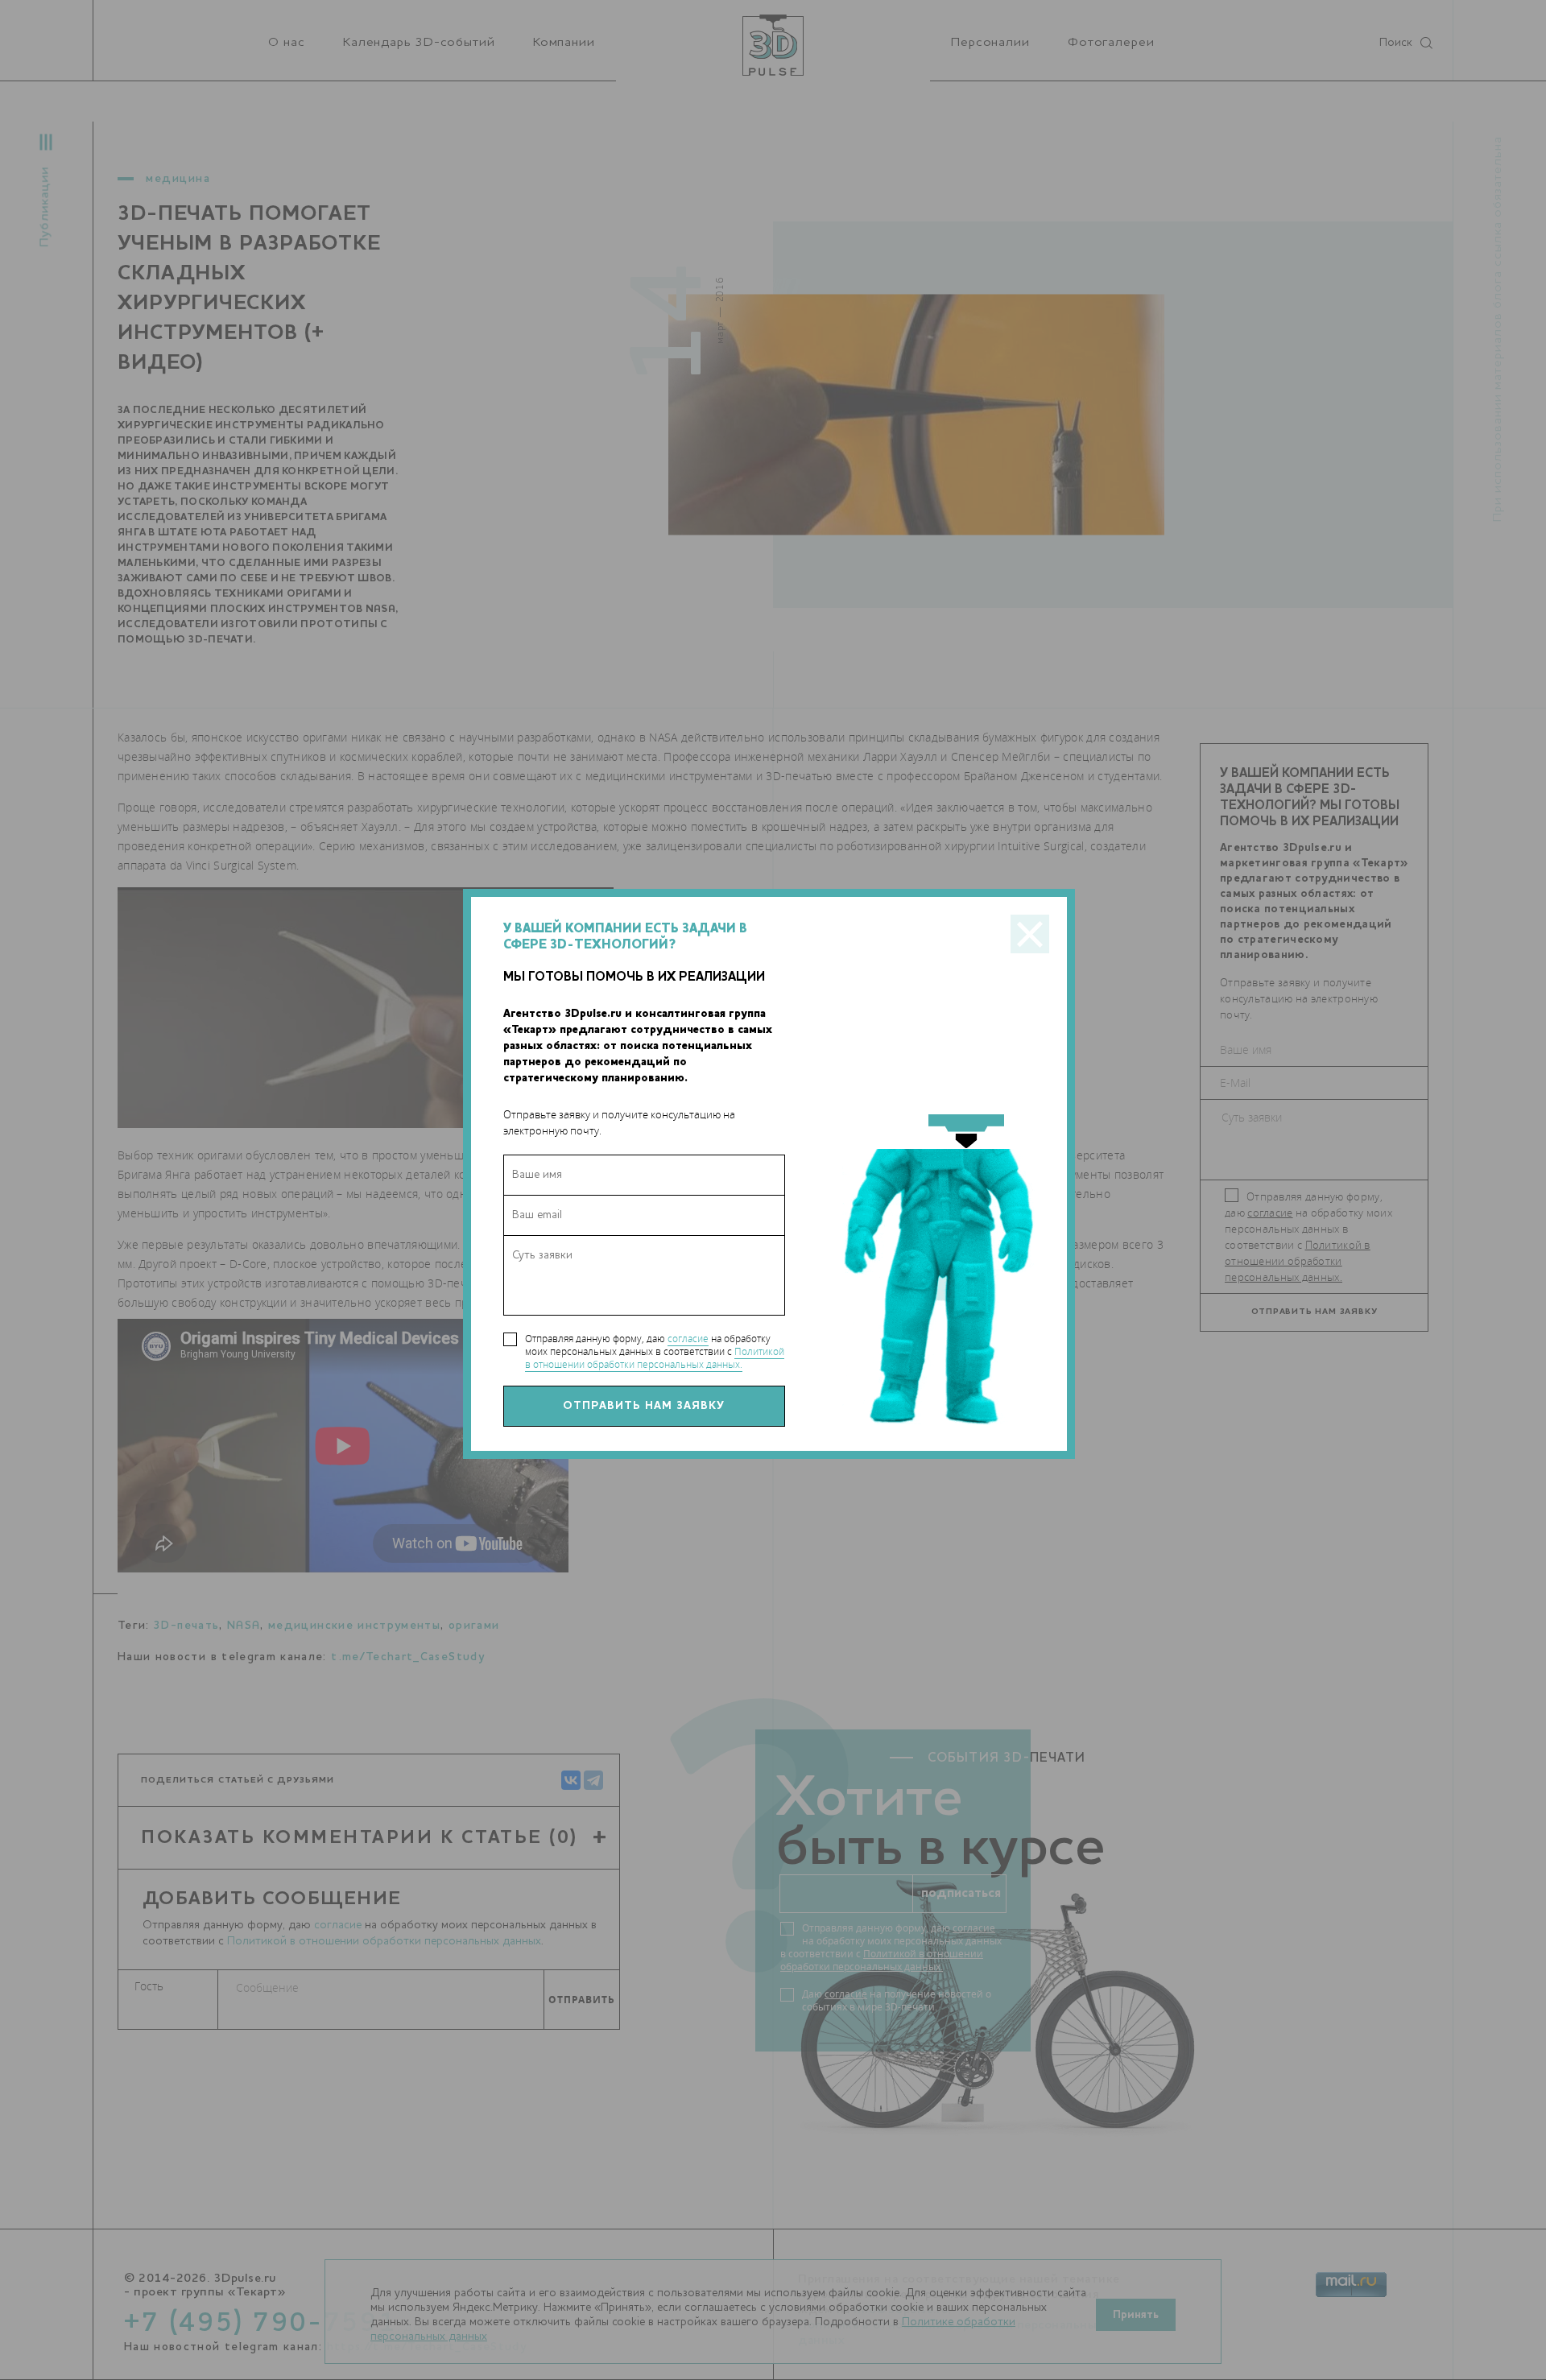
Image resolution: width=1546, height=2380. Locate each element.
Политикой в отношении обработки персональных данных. (655, 1358)
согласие (688, 1339)
